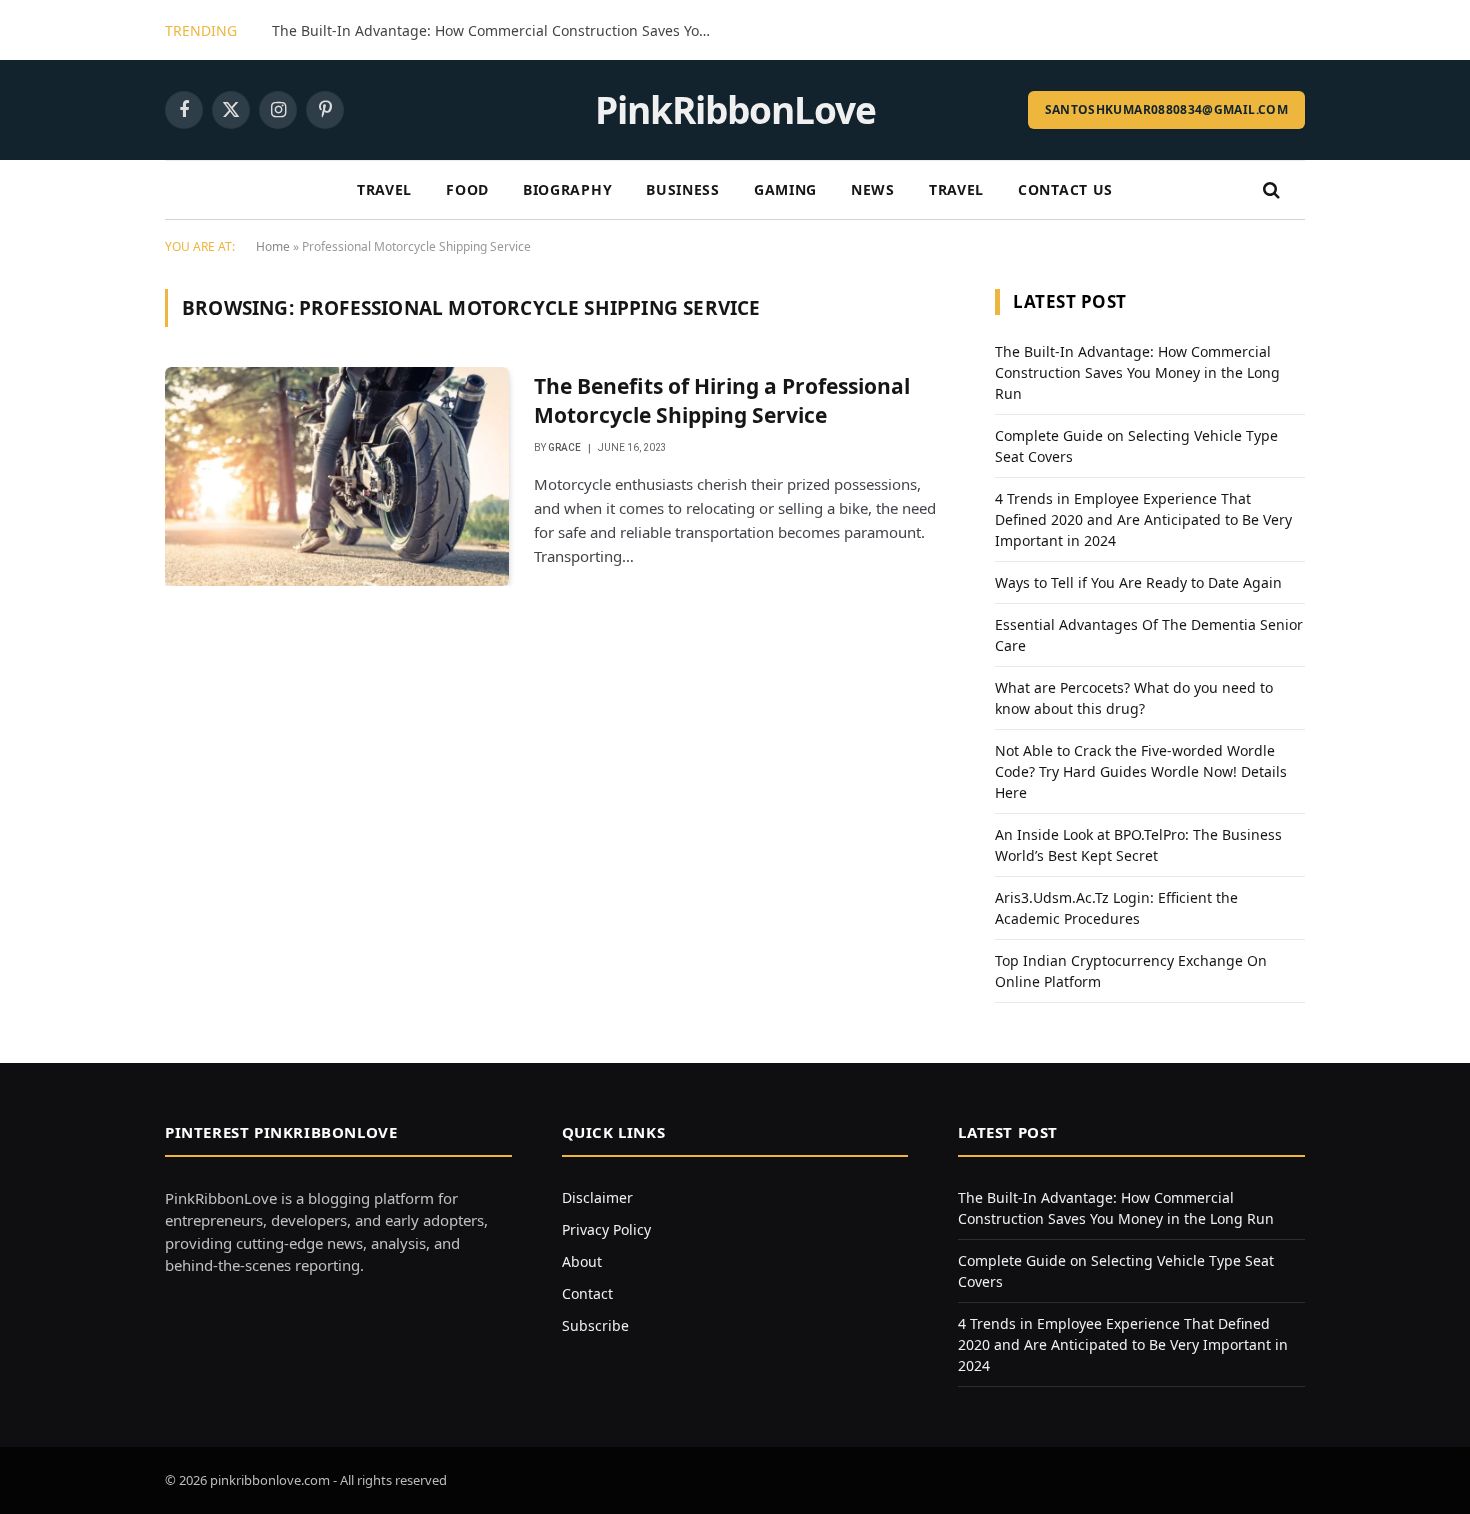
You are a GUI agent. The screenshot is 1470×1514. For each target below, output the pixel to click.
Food (467, 189)
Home (273, 246)
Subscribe (595, 1325)
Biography (567, 189)
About (582, 1261)
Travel (384, 189)
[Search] (1269, 190)
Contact (587, 1293)
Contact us (1065, 189)
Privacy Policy (606, 1229)
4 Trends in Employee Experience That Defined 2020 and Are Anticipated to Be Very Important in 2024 (1143, 519)
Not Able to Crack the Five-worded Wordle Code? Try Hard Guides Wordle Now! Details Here (1141, 771)
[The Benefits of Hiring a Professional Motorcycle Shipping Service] (337, 476)
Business (683, 189)
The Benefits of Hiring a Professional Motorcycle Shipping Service (722, 400)
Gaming (785, 189)
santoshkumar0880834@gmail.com (1166, 109)
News (873, 189)
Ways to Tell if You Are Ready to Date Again (1138, 582)
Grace (564, 447)
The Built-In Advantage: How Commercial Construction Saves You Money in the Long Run (497, 31)
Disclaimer (597, 1197)
